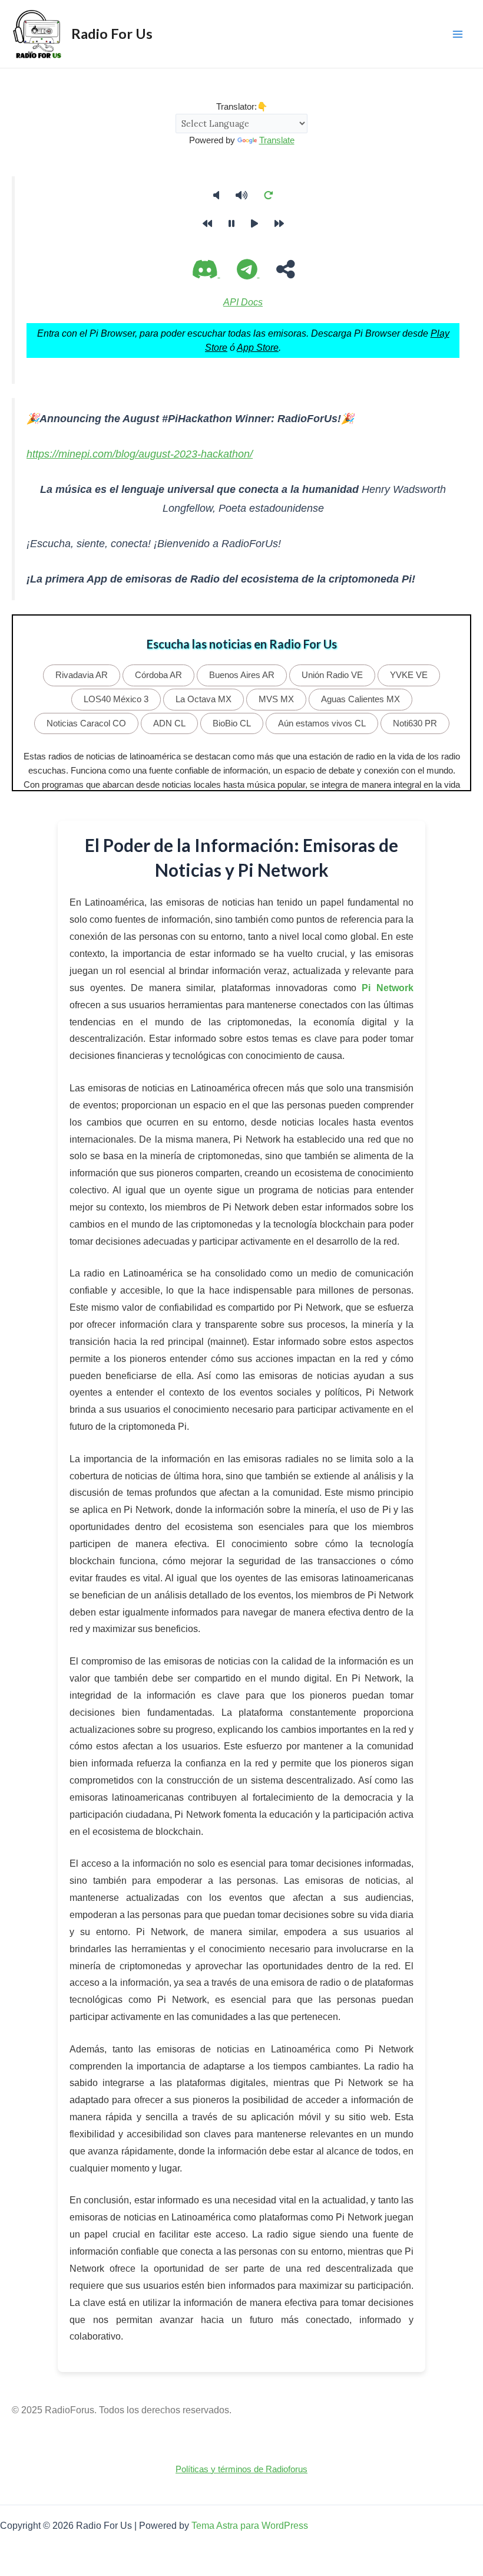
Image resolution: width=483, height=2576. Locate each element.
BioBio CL (232, 723)
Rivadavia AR (82, 675)
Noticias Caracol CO (86, 723)
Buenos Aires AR (242, 675)
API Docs (243, 302)
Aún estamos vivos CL (322, 723)
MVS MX (276, 699)
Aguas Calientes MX (360, 699)
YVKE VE (409, 675)
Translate (277, 140)
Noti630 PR (415, 723)
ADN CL (169, 723)
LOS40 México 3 (116, 699)
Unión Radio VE (332, 675)
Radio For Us (112, 34)
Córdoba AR (158, 675)
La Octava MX (204, 699)
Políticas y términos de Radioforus (241, 2469)
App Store (258, 347)
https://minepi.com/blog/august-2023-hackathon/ (140, 454)
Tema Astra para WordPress (250, 2525)
